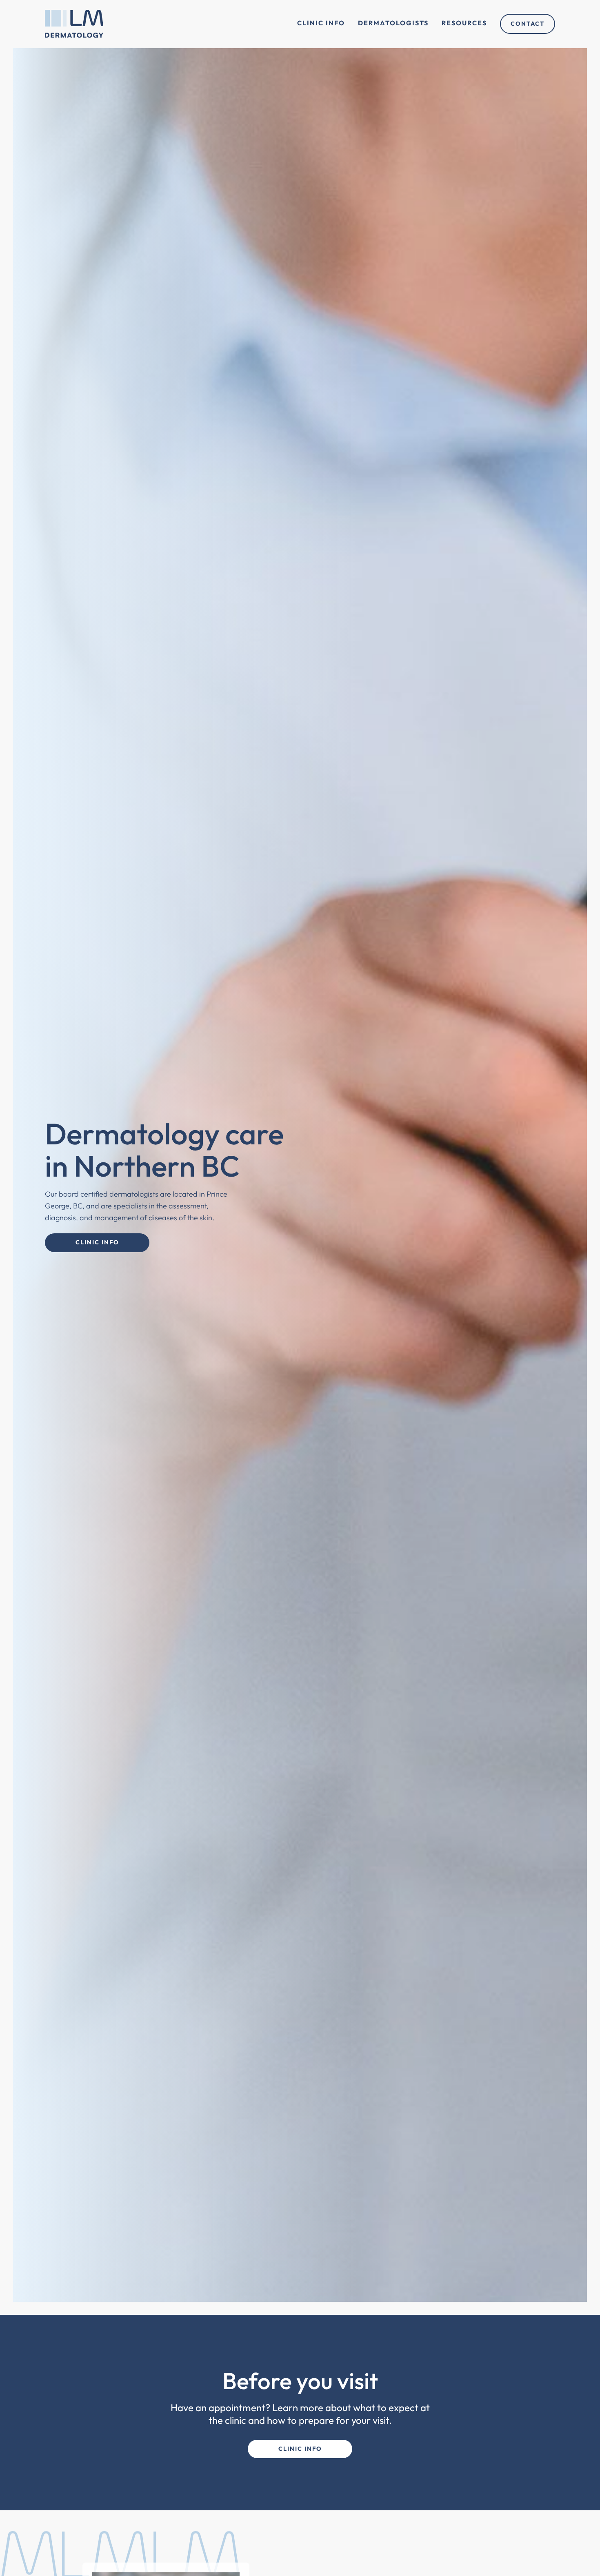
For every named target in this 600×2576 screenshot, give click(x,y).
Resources (464, 23)
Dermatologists (393, 23)
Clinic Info (321, 23)
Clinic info (300, 2449)
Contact (528, 24)
